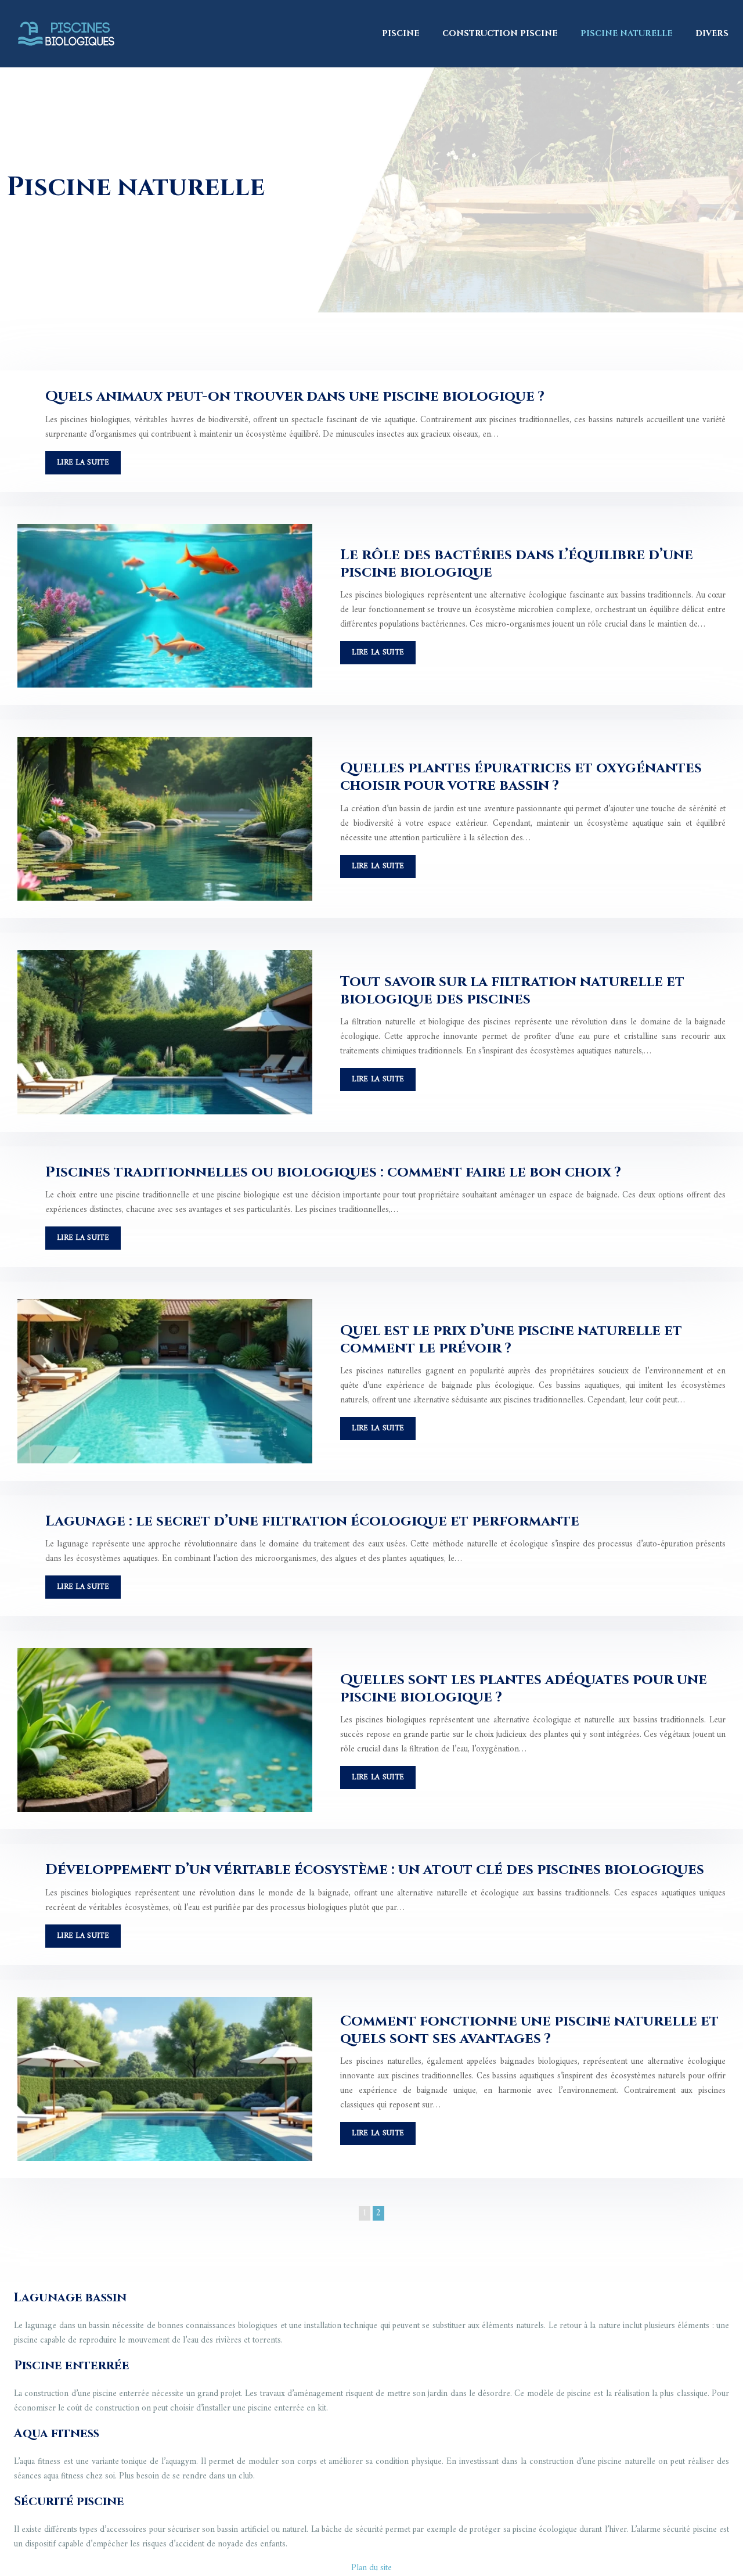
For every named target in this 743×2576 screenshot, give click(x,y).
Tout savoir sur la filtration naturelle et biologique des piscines (512, 990)
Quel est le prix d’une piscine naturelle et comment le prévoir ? (511, 1339)
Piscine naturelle (626, 33)
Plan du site (371, 2568)
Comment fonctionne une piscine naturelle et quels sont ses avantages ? (529, 2030)
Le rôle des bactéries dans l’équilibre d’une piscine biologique (517, 564)
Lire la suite (83, 463)
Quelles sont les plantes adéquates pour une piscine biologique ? (524, 1688)
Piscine (401, 33)
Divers (712, 33)
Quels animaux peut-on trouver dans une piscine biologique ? (295, 396)
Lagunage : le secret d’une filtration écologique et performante (312, 1521)
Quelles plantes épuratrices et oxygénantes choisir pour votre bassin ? (521, 777)
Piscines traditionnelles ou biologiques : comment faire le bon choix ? (333, 1172)
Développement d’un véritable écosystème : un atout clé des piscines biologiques (375, 1870)
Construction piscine (500, 33)
